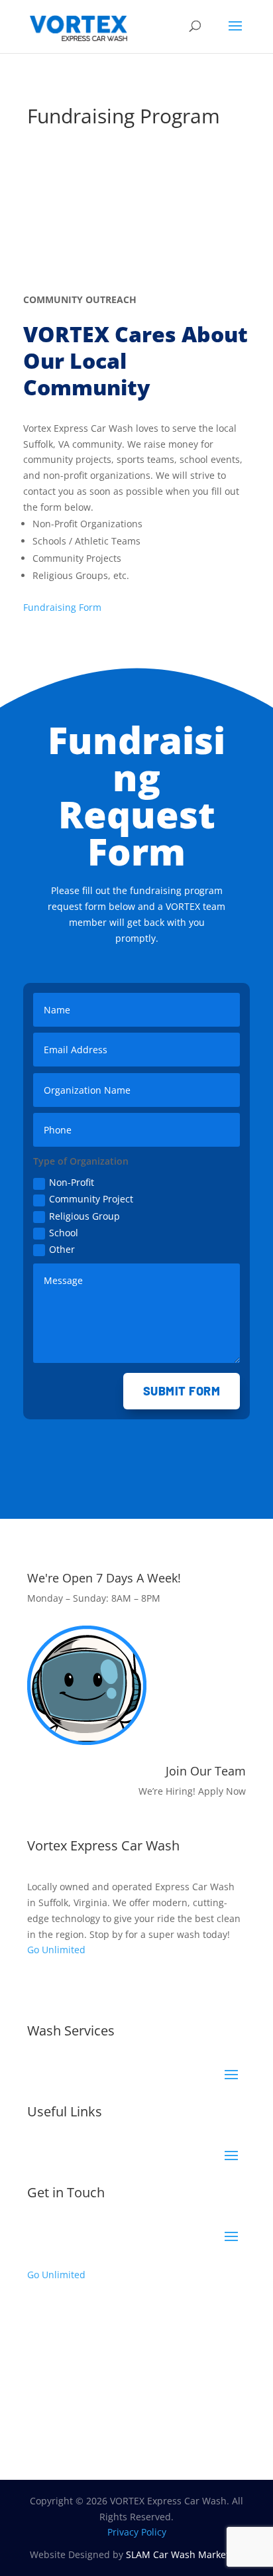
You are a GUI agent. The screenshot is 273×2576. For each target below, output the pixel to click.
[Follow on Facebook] (38, 1988)
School (64, 1233)
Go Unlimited (56, 1950)
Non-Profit (72, 1182)
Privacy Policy (137, 2532)
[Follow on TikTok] (91, 1988)
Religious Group (84, 1216)
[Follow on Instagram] (64, 1988)
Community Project (91, 1199)
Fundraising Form (62, 607)
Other (62, 1249)
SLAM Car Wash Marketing (185, 2554)
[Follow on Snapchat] (117, 1988)
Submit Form (182, 1391)
